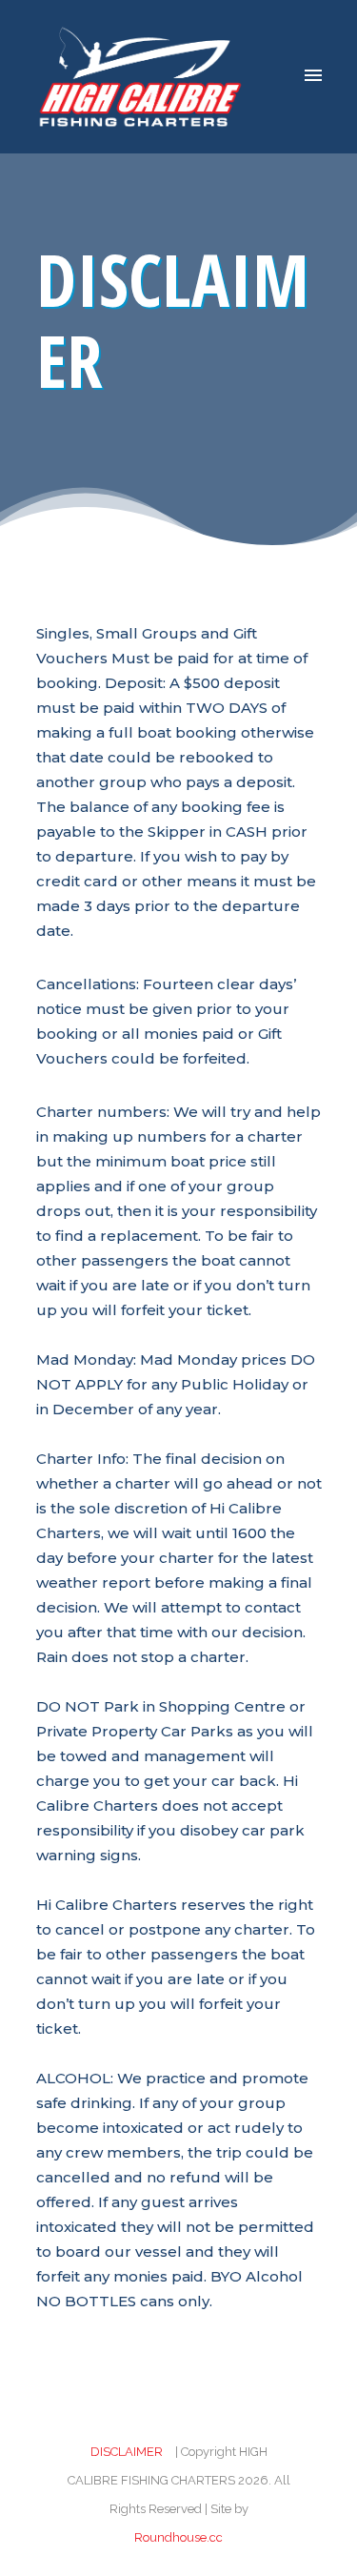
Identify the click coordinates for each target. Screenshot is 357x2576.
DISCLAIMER (127, 2452)
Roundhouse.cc (178, 2537)
